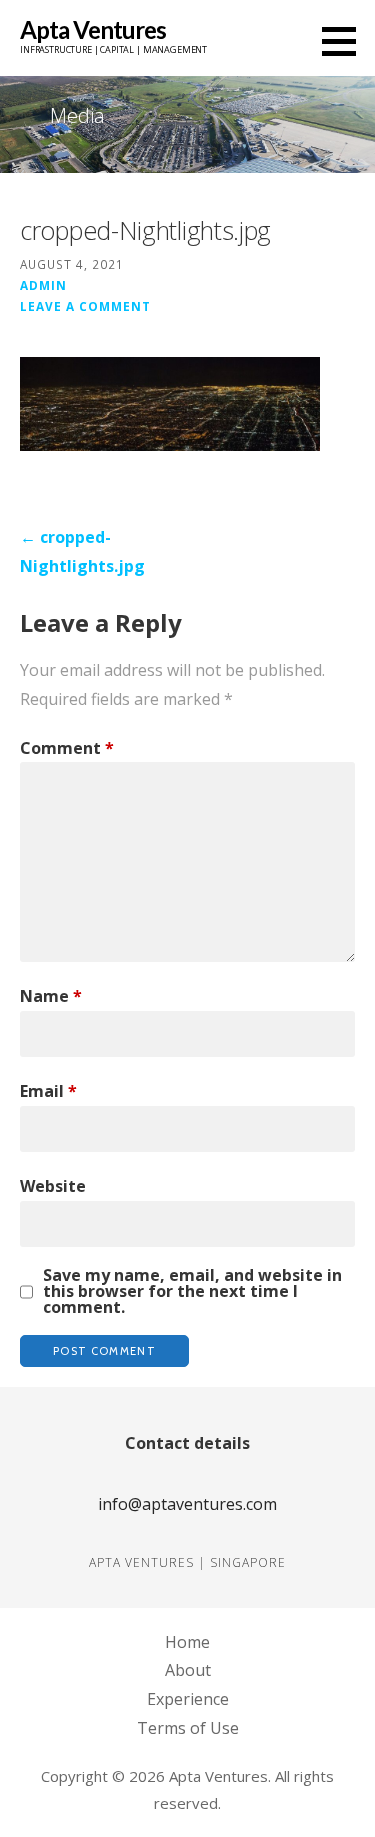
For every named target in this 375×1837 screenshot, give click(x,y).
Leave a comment (85, 306)
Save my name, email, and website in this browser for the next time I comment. (192, 1291)
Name (51, 996)
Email (48, 1091)
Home (187, 1642)
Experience (188, 1699)
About (188, 1670)
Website (53, 1186)
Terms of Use (188, 1728)
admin (43, 285)
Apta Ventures (93, 29)
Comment (67, 748)
